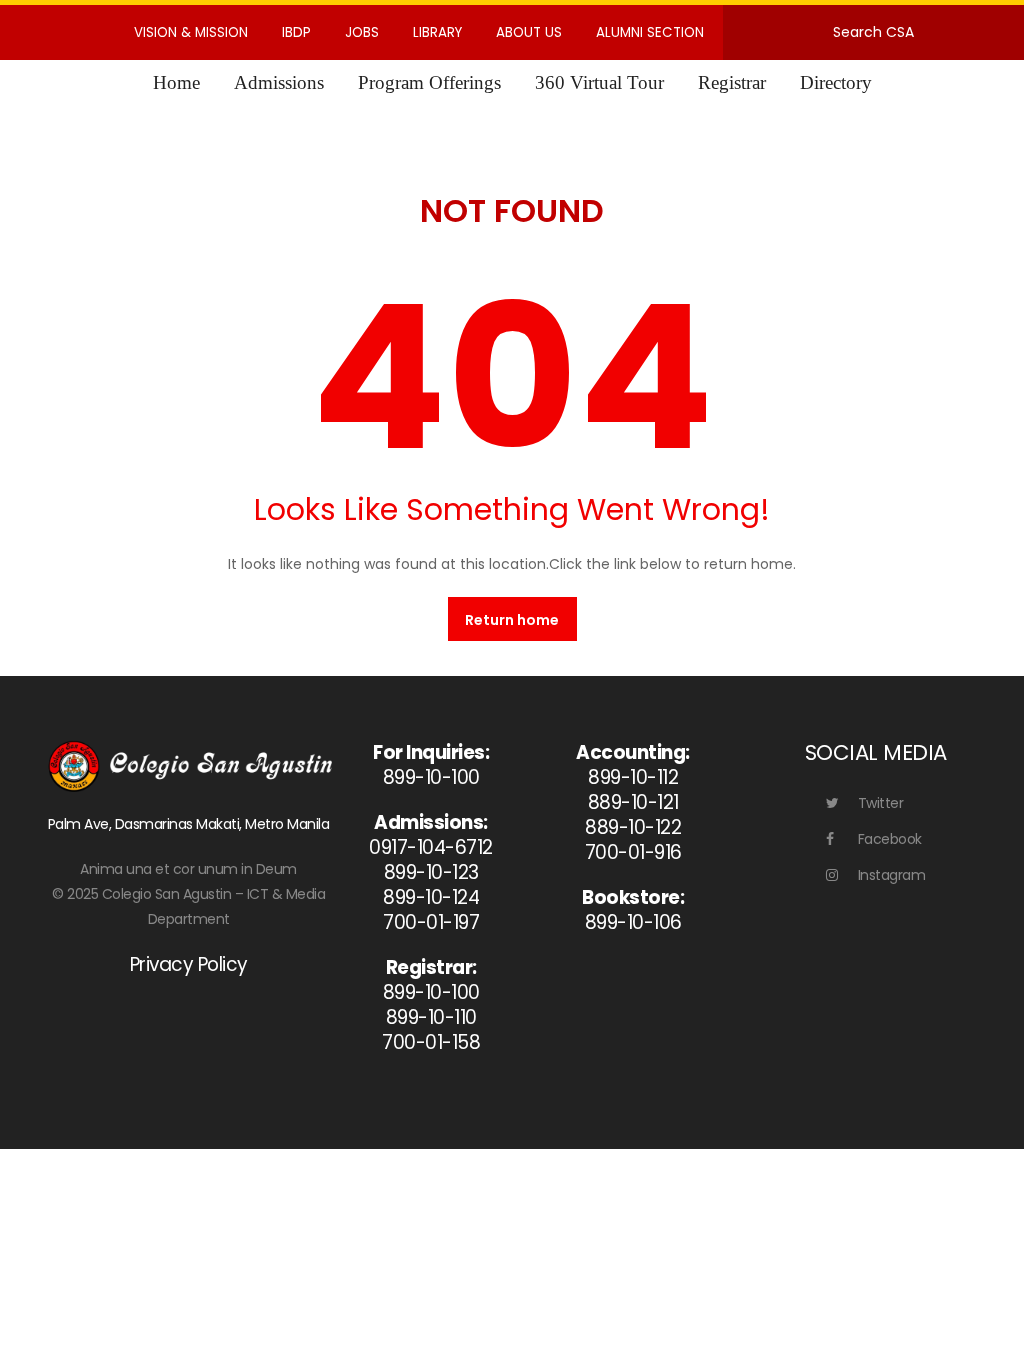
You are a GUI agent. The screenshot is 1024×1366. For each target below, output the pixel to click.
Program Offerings (429, 82)
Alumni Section (650, 32)
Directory (836, 82)
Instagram (892, 875)
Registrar (732, 82)
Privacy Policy (189, 964)
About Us (529, 32)
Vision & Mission (191, 32)
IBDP (296, 32)
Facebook (890, 839)
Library (437, 32)
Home (176, 82)
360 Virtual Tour (599, 82)
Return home (512, 620)
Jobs (362, 32)
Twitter (881, 803)
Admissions (279, 82)
